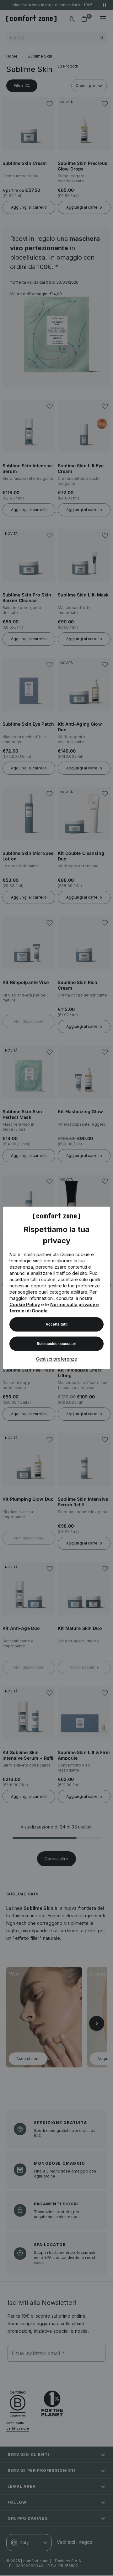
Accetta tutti (56, 1324)
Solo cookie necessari (56, 1344)
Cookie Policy (25, 1305)
